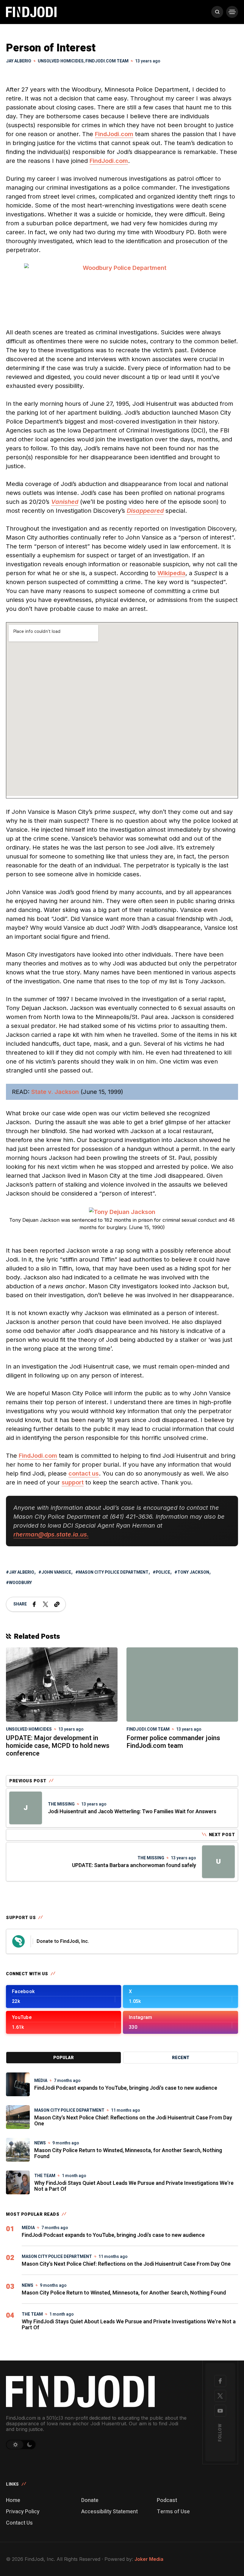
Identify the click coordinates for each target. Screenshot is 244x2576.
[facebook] (220, 2381)
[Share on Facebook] (34, 1604)
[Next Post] (218, 1862)
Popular (64, 2058)
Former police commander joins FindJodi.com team (173, 1742)
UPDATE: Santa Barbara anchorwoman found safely (134, 1865)
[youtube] (220, 2411)
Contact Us (19, 2523)
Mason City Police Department (113, 1572)
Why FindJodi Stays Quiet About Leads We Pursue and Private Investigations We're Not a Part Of (134, 2186)
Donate (90, 2500)
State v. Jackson (55, 1092)
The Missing (61, 1804)
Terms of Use (173, 2512)
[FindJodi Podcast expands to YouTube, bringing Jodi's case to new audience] (18, 2084)
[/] (64, 1997)
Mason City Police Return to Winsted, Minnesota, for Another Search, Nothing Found (128, 2153)
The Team (45, 2176)
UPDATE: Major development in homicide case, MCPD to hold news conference (58, 1746)
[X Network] (220, 2396)
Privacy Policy (23, 2512)
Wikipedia (171, 573)
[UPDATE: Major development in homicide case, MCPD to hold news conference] (62, 1684)
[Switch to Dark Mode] (30, 2445)
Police (163, 1572)
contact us (84, 1473)
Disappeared (145, 511)
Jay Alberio (22, 1572)
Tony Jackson (193, 1572)
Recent (181, 2058)
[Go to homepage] (97, 2391)
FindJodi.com (114, 134)
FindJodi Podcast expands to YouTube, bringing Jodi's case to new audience (126, 2088)
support (73, 1482)
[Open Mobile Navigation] (232, 12)
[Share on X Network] (46, 1604)
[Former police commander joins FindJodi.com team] (182, 1685)
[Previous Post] (26, 1808)
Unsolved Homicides (61, 61)
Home (13, 2500)
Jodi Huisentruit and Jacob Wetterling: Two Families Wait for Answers (132, 1812)
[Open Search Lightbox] (217, 12)
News (40, 2143)
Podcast (167, 2500)
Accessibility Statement (110, 2512)
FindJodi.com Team (107, 61)
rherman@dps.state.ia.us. (51, 1534)
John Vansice (56, 1572)
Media (41, 2081)
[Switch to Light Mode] (15, 2445)
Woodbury (20, 1583)
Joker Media (149, 2559)
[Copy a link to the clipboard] (57, 1604)
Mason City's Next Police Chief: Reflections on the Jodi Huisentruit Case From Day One (133, 2121)
